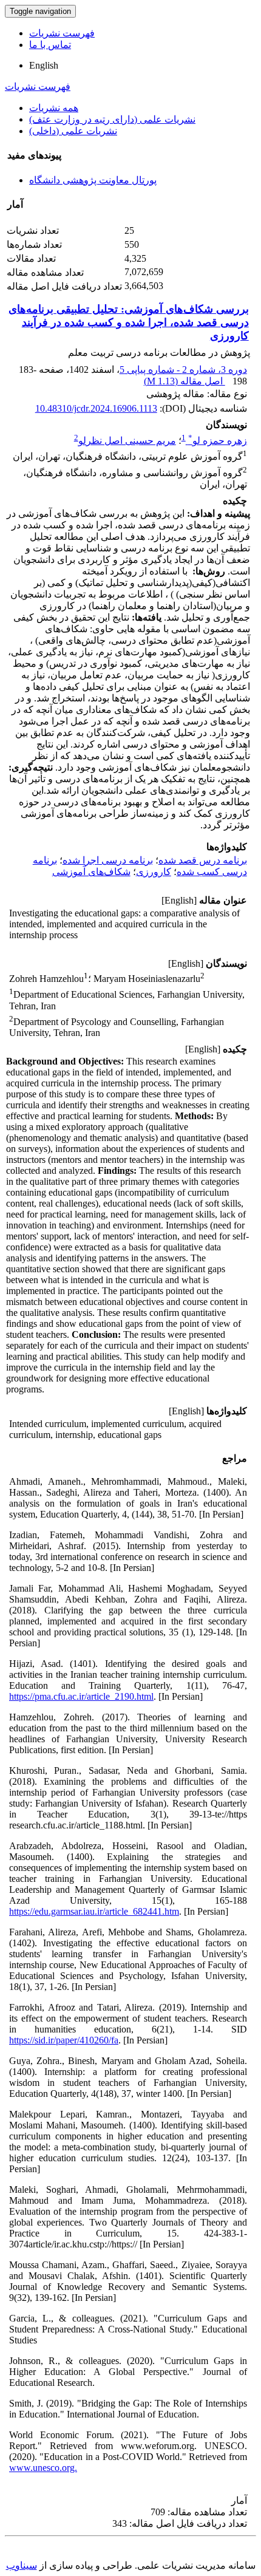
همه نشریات (54, 108)
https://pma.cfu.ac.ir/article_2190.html (81, 1696)
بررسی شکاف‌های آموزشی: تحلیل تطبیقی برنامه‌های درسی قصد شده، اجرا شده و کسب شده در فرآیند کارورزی (129, 322)
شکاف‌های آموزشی (91, 872)
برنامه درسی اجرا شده (108, 860)
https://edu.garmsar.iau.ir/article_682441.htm (94, 1911)
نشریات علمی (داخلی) (73, 131)
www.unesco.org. (43, 2468)
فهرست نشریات (62, 33)
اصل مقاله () (185, 381)
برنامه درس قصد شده (203, 860)
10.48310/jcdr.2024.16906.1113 (96, 408)
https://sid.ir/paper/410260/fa (64, 2040)
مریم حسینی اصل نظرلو (127, 441)
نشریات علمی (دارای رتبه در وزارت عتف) (112, 119)
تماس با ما (50, 45)
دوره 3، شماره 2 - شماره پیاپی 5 (183, 370)
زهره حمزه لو (218, 441)
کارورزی (154, 872)
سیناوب (22, 2565)
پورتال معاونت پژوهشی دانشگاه (93, 180)
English (44, 65)
